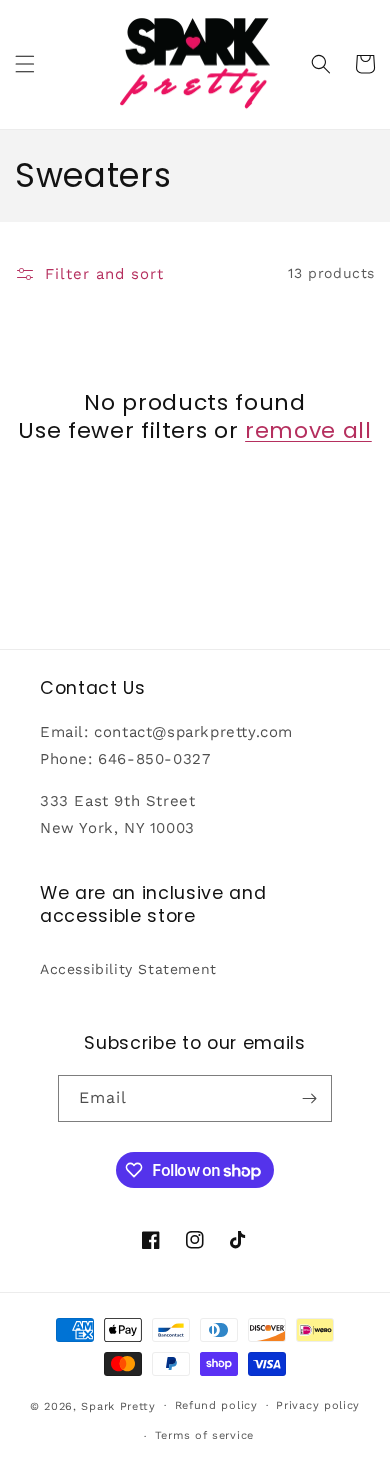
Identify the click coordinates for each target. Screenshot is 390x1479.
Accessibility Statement (128, 969)
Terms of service (204, 1435)
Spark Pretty (118, 1405)
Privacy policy (318, 1405)
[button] (25, 64)
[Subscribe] (309, 1098)
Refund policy (216, 1405)
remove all (308, 431)
